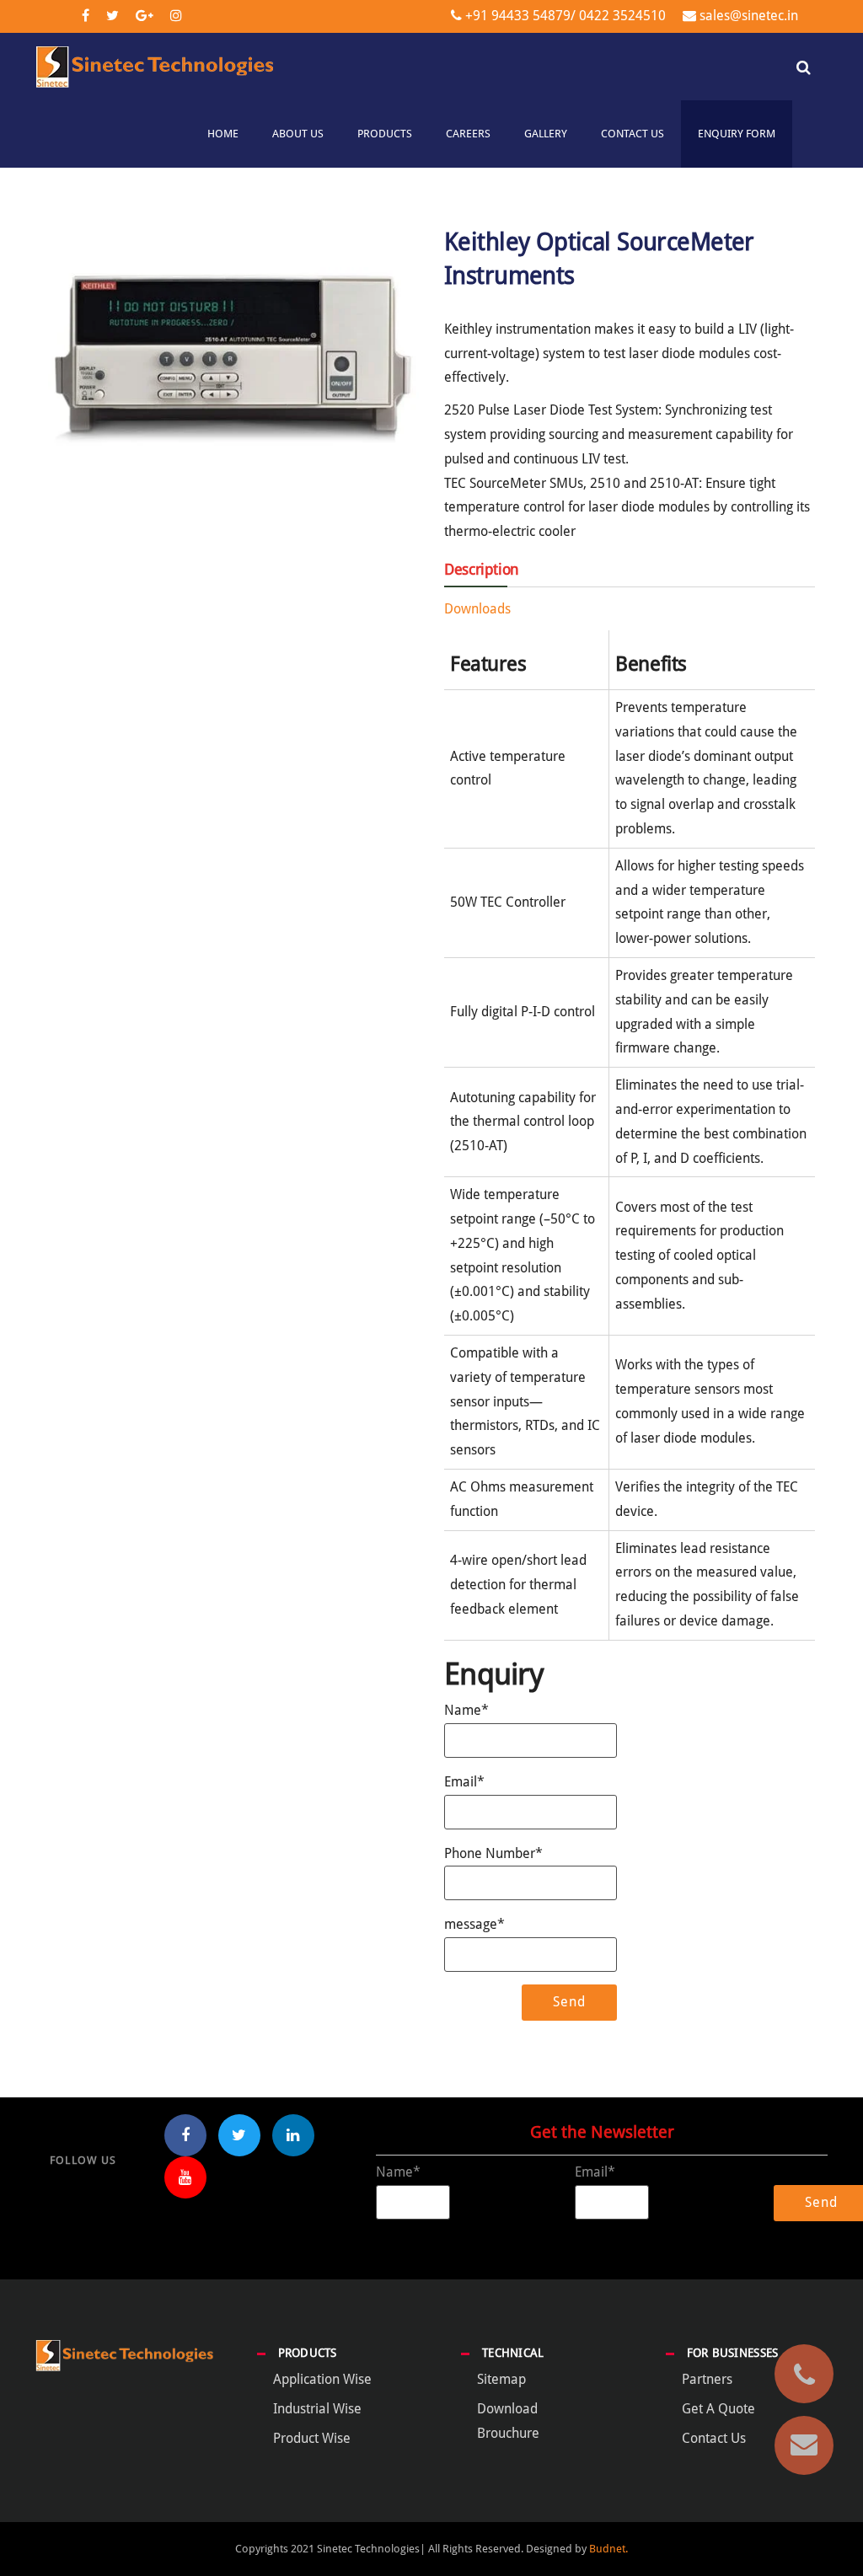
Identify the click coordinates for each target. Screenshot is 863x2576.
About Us (298, 134)
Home (223, 134)
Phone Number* (493, 1853)
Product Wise (312, 2438)
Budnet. (608, 2549)
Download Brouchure (508, 2421)
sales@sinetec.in (749, 16)
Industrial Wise (317, 2409)
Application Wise (322, 2379)
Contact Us (633, 134)
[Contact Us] (804, 2445)
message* (474, 1924)
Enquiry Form (737, 134)
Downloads (477, 609)
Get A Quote (718, 2409)
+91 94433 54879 (518, 16)
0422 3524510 (621, 16)
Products (385, 134)
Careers (468, 134)
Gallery (546, 134)
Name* (466, 1710)
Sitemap (501, 2379)
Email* (464, 1782)
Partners (707, 2379)
